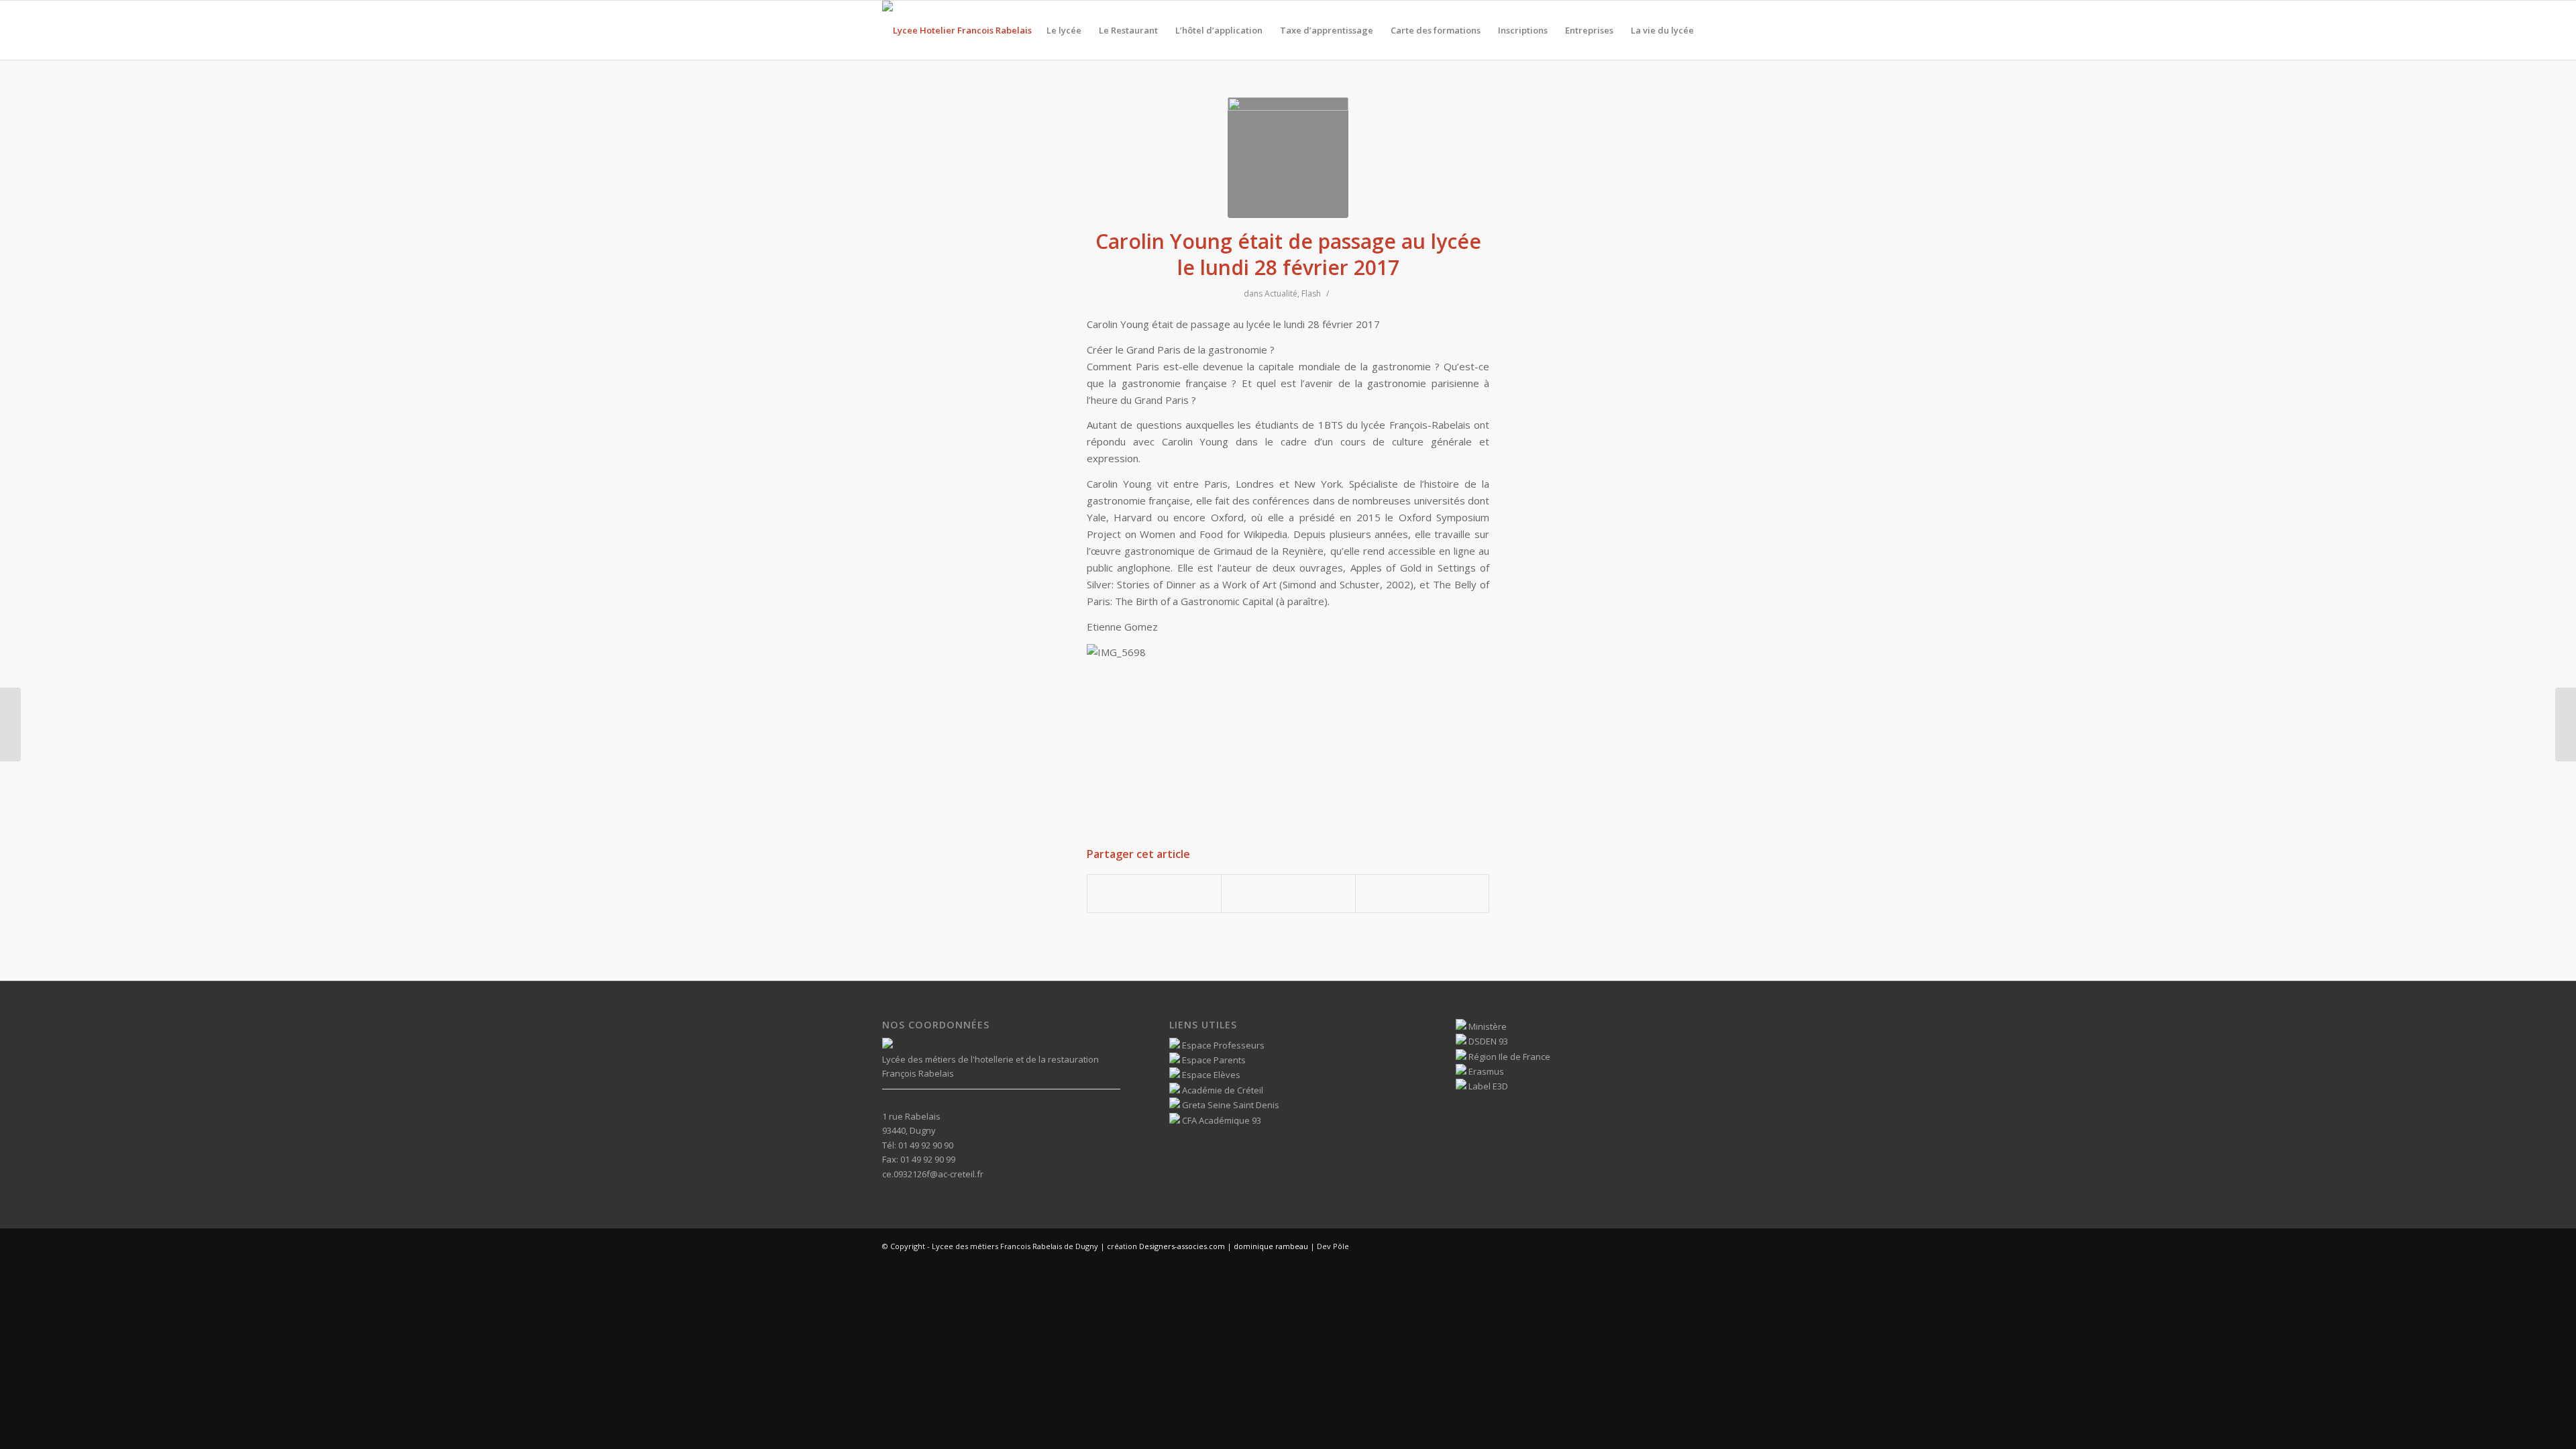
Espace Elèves (1210, 1075)
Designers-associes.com (1182, 1246)
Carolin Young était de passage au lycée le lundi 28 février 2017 (1288, 254)
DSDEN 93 (1487, 1041)
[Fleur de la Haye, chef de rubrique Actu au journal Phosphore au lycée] (2566, 724)
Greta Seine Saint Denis (1230, 1105)
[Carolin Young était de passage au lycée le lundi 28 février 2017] (1288, 158)
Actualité (1281, 293)
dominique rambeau (1270, 1246)
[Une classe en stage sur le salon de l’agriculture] (10, 724)
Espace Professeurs (1222, 1045)
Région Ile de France (1508, 1057)
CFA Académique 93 (1221, 1120)
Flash (1311, 293)
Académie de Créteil (1222, 1090)
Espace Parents (1213, 1060)
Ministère (1487, 1026)
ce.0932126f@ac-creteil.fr (933, 1174)
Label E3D (1487, 1086)
